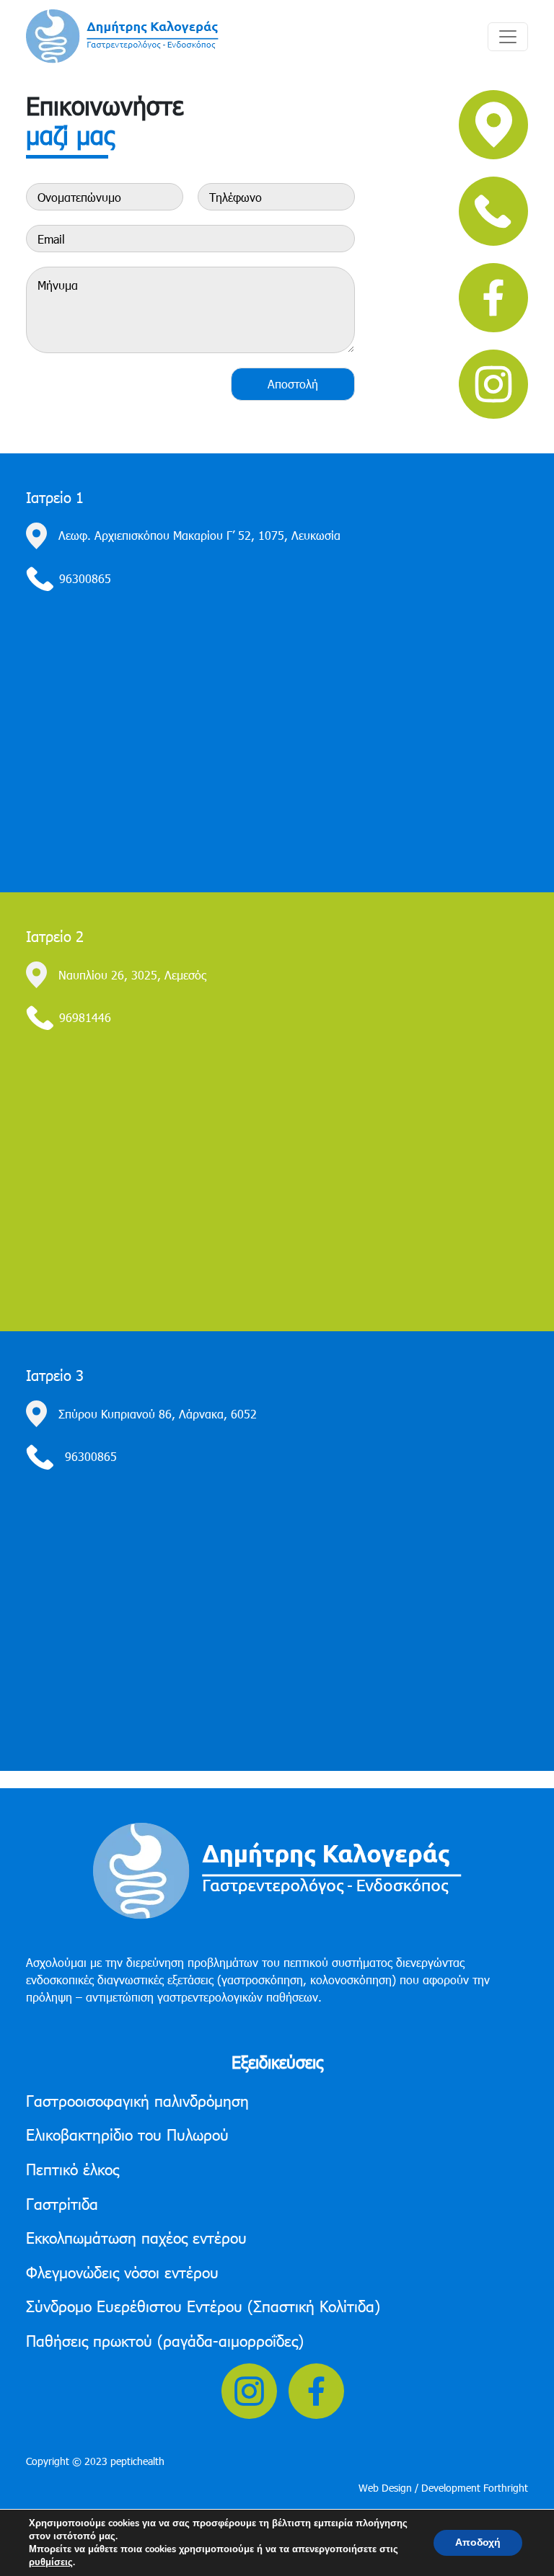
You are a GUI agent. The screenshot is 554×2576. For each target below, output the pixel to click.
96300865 (85, 578)
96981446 (85, 1017)
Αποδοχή (478, 2542)
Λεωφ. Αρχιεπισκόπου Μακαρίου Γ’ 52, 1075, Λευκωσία (199, 535)
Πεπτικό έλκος (72, 2168)
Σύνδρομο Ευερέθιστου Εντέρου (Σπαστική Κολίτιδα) (203, 2305)
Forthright (506, 2488)
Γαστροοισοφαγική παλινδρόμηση (137, 2100)
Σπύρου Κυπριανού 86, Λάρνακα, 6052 (158, 1414)
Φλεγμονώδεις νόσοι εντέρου (122, 2271)
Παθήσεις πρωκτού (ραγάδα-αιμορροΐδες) (165, 2340)
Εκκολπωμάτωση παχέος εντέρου (136, 2237)
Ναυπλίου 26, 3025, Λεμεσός (132, 975)
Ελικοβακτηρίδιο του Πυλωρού (127, 2134)
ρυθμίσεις (51, 2562)
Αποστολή (293, 384)
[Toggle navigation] (508, 37)
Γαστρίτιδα (62, 2203)
